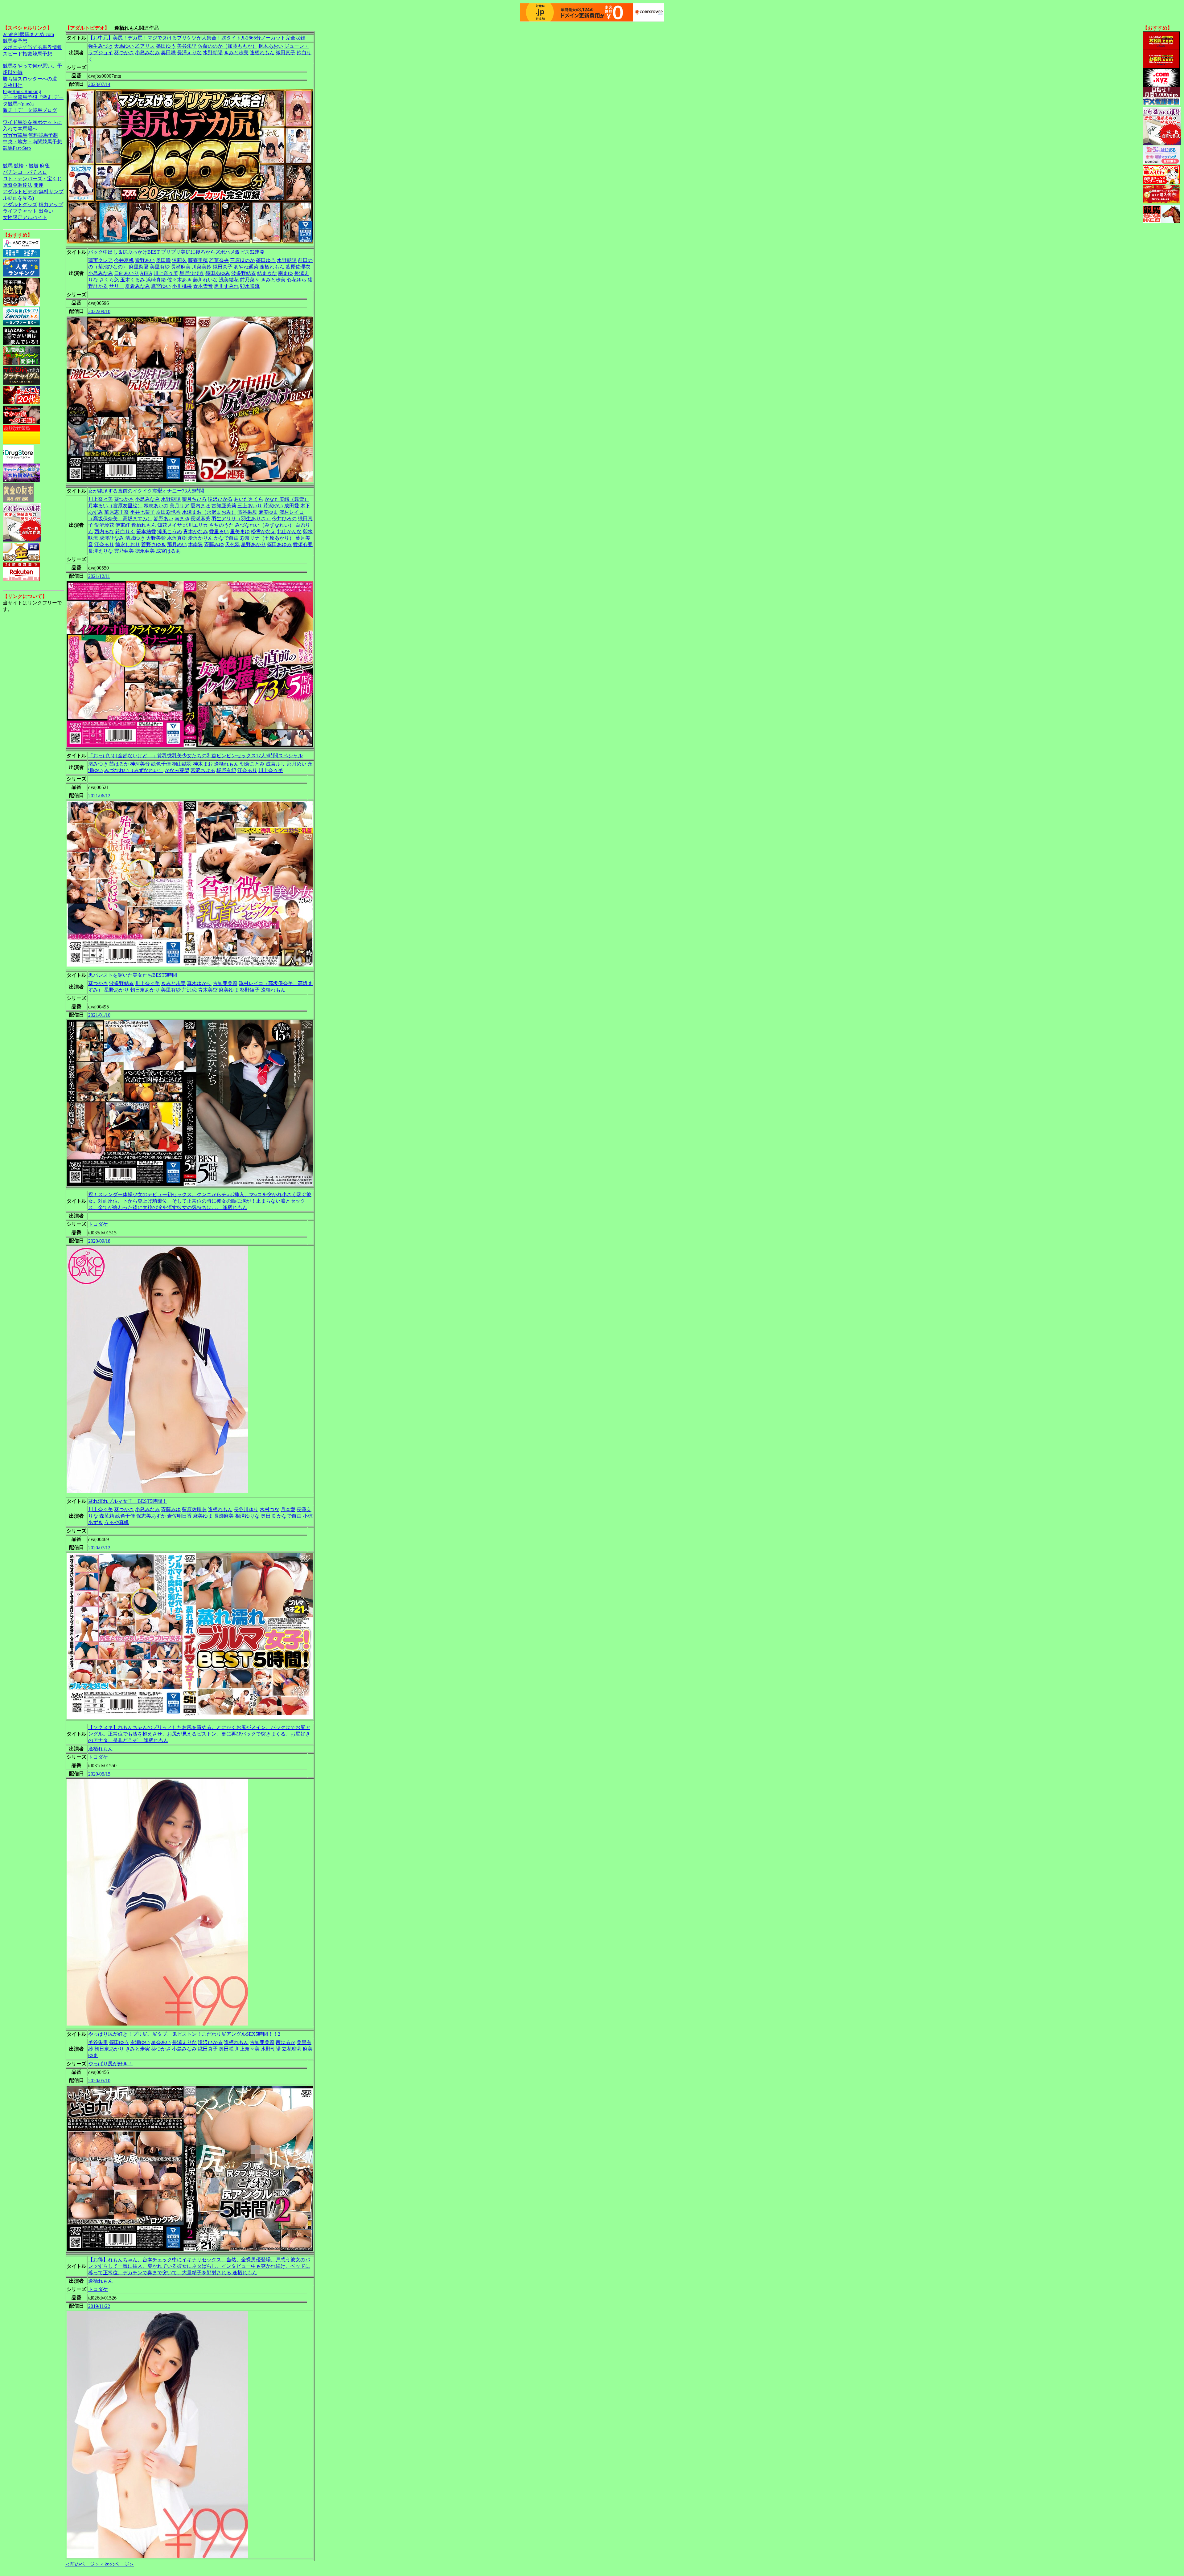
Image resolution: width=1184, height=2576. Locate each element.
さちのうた (221, 525)
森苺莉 (107, 1516)
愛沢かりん (200, 538)
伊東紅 (123, 525)
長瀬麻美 (181, 267)
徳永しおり (128, 544)
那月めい (177, 544)
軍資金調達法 (18, 185)
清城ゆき (135, 538)
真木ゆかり (199, 983)
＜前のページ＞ (82, 2564)
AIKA (146, 273)
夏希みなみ (138, 286)
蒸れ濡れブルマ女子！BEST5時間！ (128, 1501)
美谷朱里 (187, 46)
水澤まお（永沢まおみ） (209, 512)
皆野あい (145, 260)
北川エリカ (195, 525)
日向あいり (126, 273)
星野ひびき (192, 273)
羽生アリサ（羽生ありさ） (241, 519)
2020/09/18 (99, 1241)
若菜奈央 (219, 260)
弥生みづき (101, 46)
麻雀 (45, 166)
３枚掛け (13, 85)
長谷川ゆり (246, 1509)
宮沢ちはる (203, 770)
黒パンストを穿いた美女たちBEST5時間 (133, 975)
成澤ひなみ (112, 538)
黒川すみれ (226, 286)
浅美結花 (229, 280)
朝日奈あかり (145, 990)
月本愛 (288, 1509)
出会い (46, 211)
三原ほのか (242, 260)
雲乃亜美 (124, 551)
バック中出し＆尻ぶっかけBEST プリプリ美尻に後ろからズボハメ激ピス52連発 (176, 252)
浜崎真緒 (156, 280)
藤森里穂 (198, 260)
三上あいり (250, 506)
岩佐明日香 (179, 1516)
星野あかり (253, 544)
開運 (39, 185)
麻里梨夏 (139, 267)
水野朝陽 (213, 53)
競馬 (8, 166)
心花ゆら (297, 280)
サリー (117, 286)
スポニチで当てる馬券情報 (32, 47)
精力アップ (51, 204)
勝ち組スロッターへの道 (30, 79)
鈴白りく (125, 532)
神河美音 (140, 764)
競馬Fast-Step (17, 148)
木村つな (269, 1509)
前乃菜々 (250, 280)
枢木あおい (271, 46)
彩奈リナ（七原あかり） (267, 538)
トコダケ (98, 1224)
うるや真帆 (117, 1522)
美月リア (179, 506)
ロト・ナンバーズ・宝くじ (32, 179)
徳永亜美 (145, 551)
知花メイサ (170, 525)
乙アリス (145, 46)
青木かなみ (195, 532)
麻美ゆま (268, 512)
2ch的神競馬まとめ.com (28, 34)
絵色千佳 (161, 764)
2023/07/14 (99, 84)
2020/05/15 (99, 1774)
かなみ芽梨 (177, 770)
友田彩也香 (168, 512)
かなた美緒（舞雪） (287, 499)
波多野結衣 (244, 273)
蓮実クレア (101, 260)
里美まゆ (240, 532)
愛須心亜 (303, 544)
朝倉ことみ (252, 764)
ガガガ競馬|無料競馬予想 (30, 135)
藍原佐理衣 (298, 267)
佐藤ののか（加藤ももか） (228, 46)
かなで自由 (226, 538)
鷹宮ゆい (161, 286)
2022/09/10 (99, 311)
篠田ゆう (166, 46)
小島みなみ (147, 53)
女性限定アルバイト (25, 217)
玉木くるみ (133, 280)
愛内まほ (200, 506)
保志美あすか (151, 1516)
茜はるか (119, 764)
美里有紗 (160, 267)
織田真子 (286, 53)
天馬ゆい (124, 46)
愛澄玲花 (104, 525)
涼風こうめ (170, 532)
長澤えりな (189, 53)
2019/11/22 (99, 2306)
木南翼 (195, 544)
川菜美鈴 (202, 267)
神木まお (203, 764)
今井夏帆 (124, 260)
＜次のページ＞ (117, 2564)
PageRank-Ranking (22, 91)
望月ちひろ (194, 499)
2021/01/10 (99, 1015)
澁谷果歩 (247, 512)
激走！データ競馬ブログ (30, 110)
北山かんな (289, 532)
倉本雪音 (203, 286)
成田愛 (292, 506)
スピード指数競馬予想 (27, 54)
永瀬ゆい (140, 2042)
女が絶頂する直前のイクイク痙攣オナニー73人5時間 (146, 491)
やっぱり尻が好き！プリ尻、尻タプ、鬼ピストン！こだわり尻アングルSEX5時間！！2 (184, 2034)
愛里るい (219, 532)
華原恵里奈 (117, 512)
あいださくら (249, 499)
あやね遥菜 (246, 267)
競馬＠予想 (15, 41)
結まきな (267, 273)
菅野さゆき (154, 544)
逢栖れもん (262, 53)
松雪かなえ (263, 532)
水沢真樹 (177, 538)
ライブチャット (20, 211)
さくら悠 (109, 280)
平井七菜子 (142, 512)
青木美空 (208, 990)
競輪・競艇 (26, 166)
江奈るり (104, 544)
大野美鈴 (156, 538)
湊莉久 (179, 260)
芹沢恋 (189, 990)
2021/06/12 (99, 796)
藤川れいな (205, 280)
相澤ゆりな (247, 1516)
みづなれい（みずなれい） (265, 525)
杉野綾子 (250, 990)
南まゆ (286, 273)
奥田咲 (168, 53)
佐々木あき (179, 280)
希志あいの (156, 506)
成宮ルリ (276, 764)
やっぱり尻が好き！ (110, 2064)
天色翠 (232, 544)
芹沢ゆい (273, 506)
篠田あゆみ (218, 273)
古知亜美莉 (224, 506)
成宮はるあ (168, 551)
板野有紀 (226, 770)
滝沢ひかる (220, 499)
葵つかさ (124, 53)
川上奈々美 (166, 273)
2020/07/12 (99, 1548)
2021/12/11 (99, 576)
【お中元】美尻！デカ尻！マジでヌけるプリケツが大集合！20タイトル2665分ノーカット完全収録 (197, 38)
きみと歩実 (236, 53)
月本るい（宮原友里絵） (115, 506)
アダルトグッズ (20, 204)
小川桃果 (182, 286)
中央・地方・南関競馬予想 (32, 142)
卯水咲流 (250, 286)
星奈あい (161, 2042)
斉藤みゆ (214, 544)
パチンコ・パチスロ (25, 172)
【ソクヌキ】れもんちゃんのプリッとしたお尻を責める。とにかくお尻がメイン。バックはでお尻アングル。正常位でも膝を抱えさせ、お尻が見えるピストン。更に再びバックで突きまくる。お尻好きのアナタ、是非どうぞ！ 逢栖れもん (199, 1734)
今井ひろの (284, 519)
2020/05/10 (99, 2081)
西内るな (104, 532)
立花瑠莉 (292, 2049)
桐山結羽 (182, 764)
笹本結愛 (146, 532)
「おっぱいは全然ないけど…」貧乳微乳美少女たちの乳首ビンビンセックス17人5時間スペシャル (195, 756)
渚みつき (98, 764)
